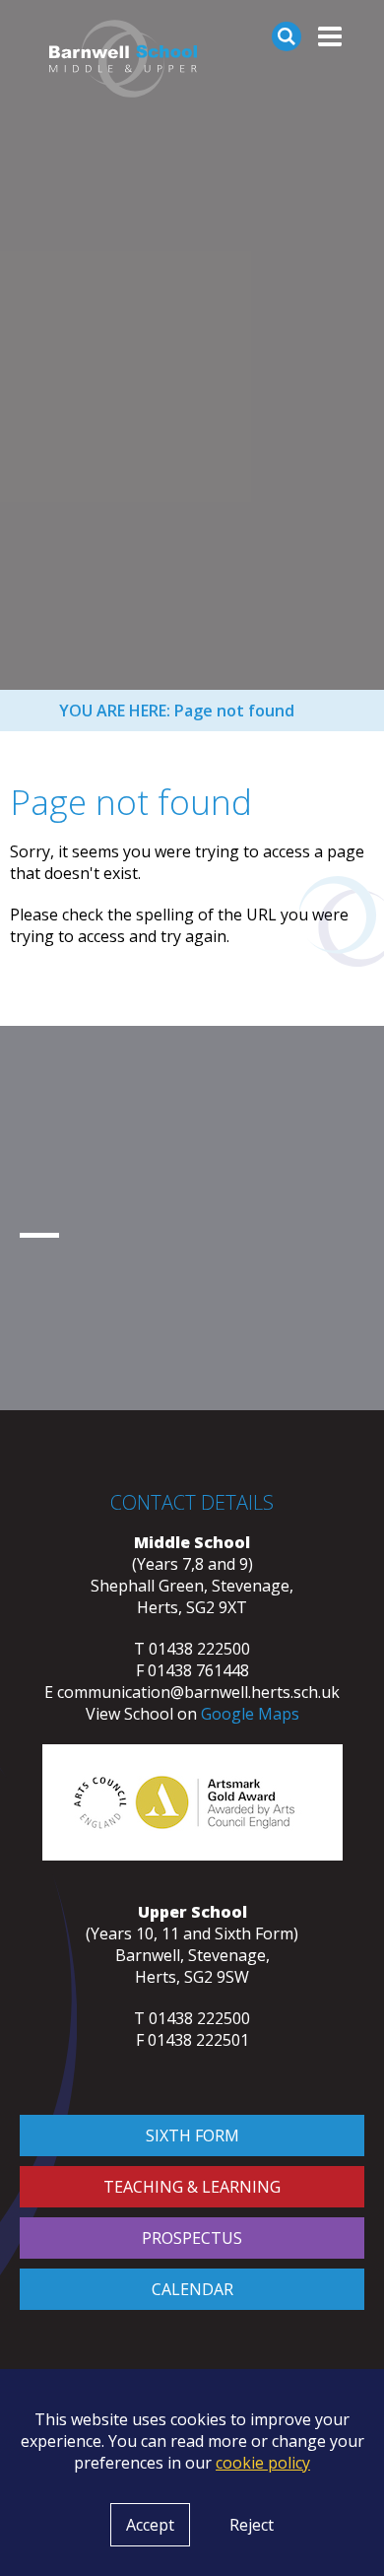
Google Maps (250, 1714)
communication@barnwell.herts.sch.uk (198, 1692)
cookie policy (263, 2463)
